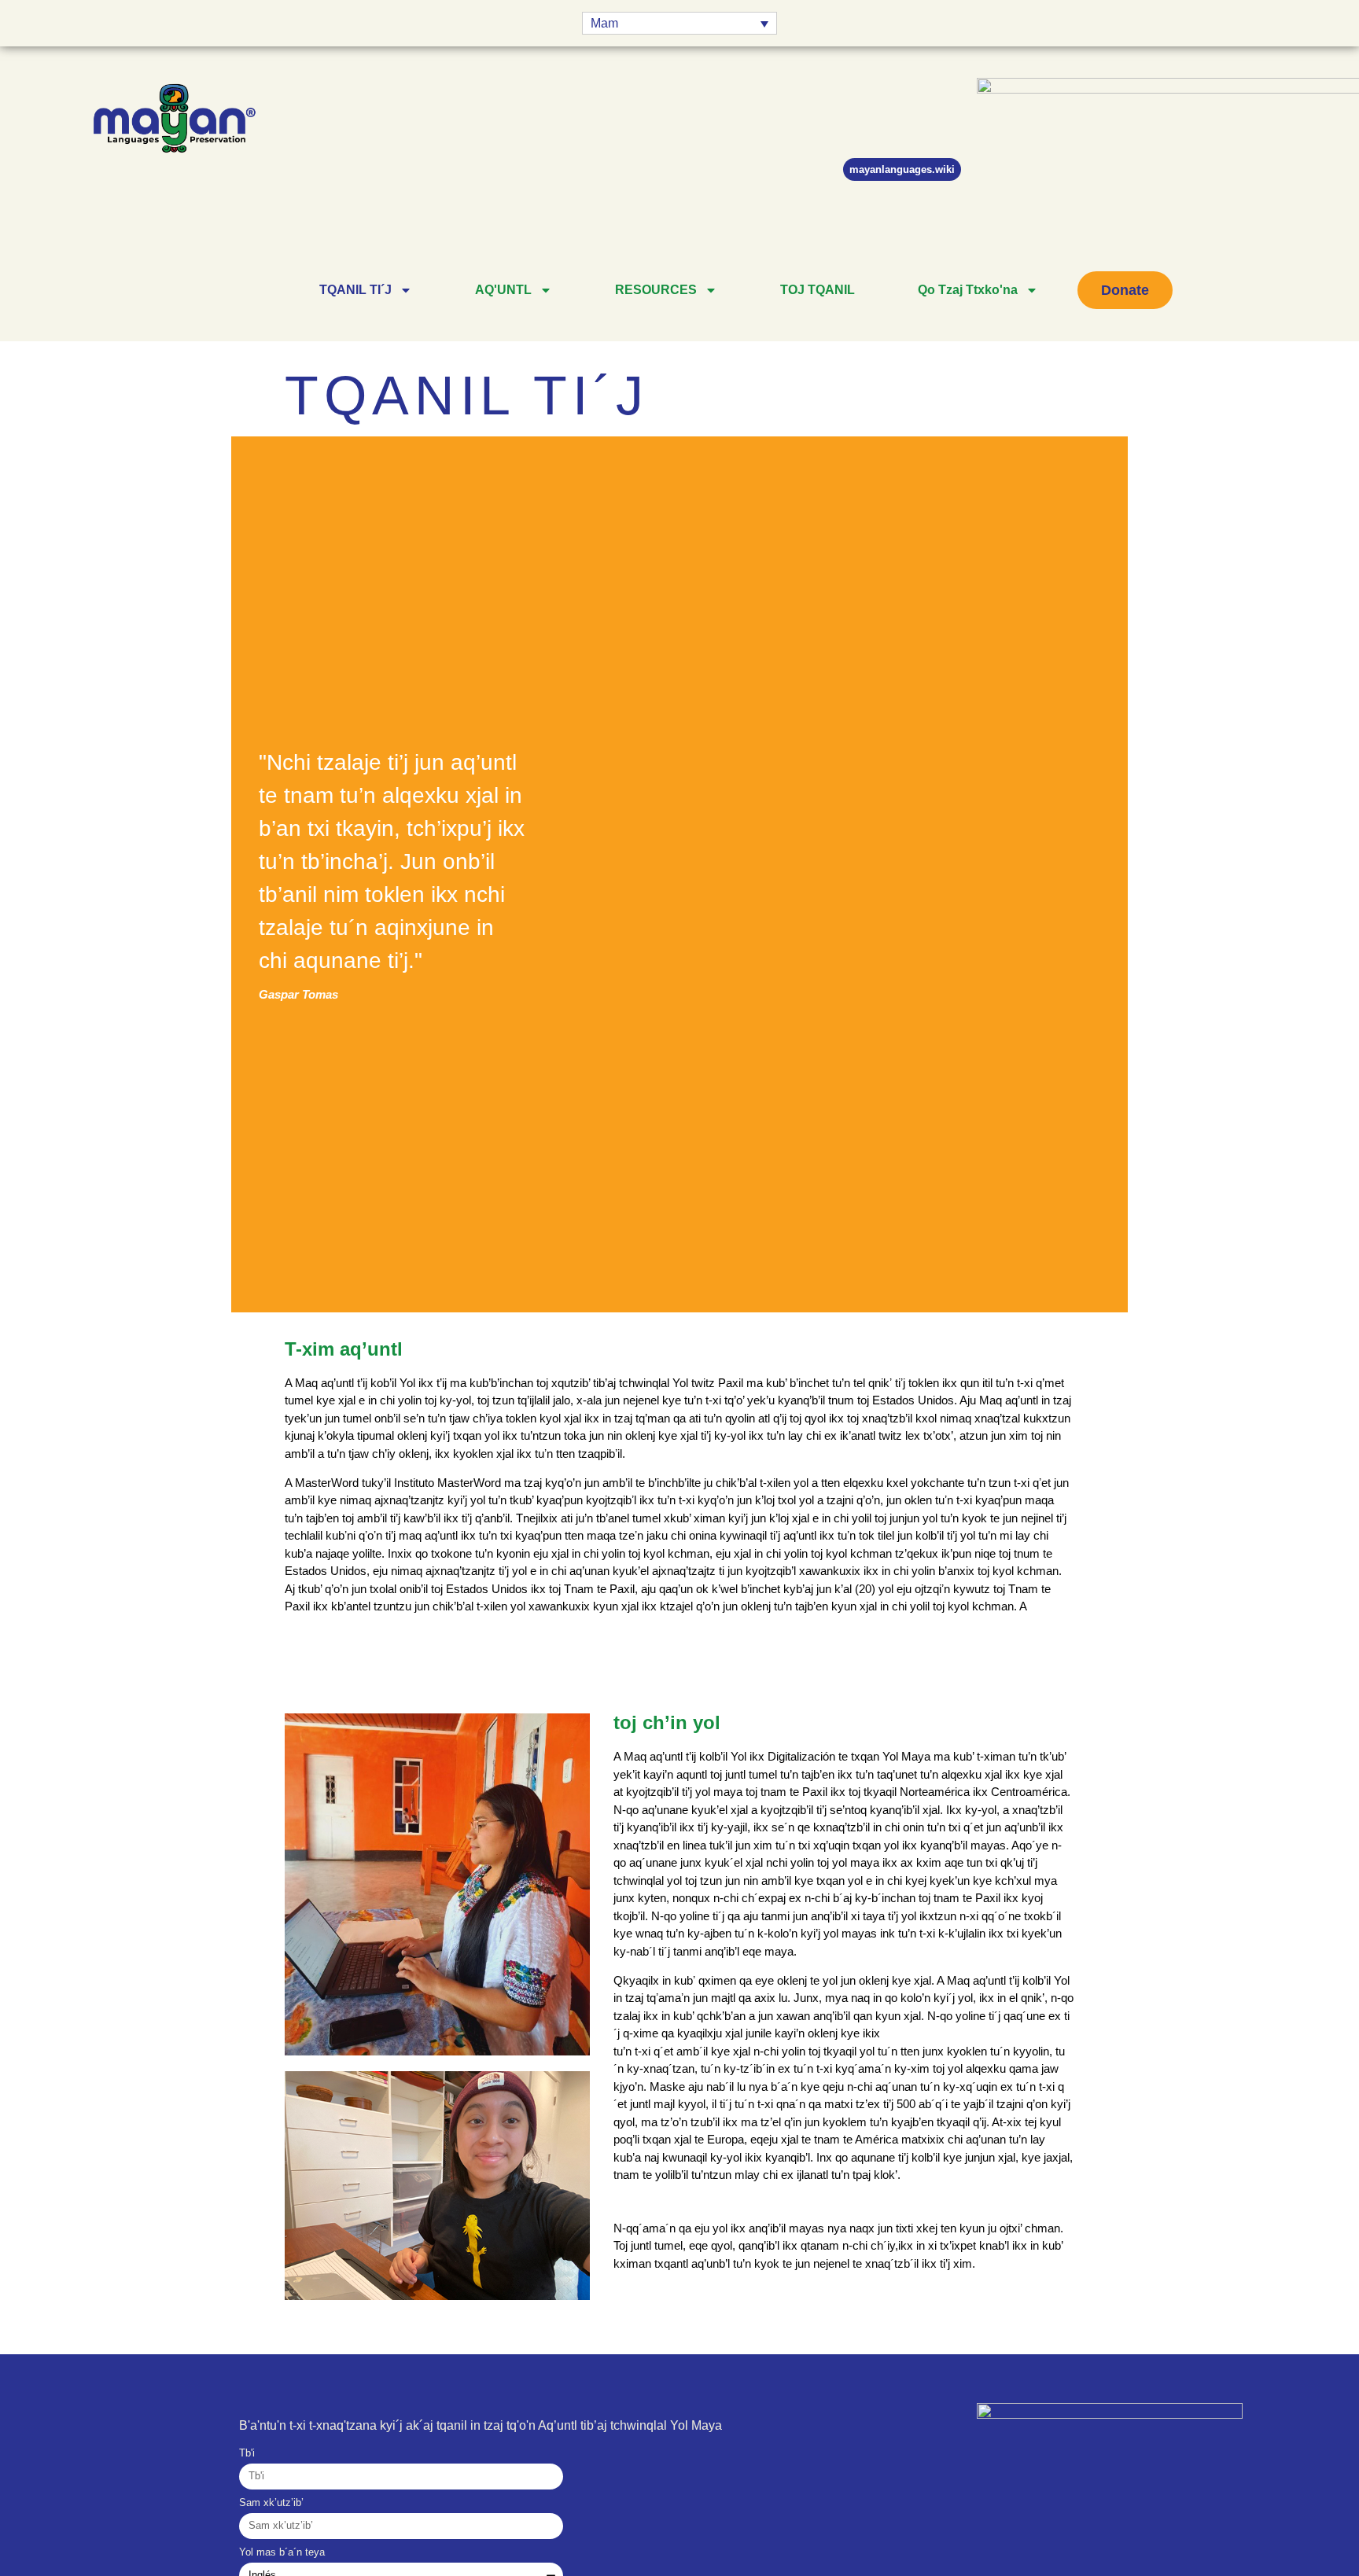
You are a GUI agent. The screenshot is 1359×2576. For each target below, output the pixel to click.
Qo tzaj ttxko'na (968, 290)
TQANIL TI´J (355, 290)
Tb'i (247, 2453)
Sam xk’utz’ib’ (271, 2503)
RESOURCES (656, 290)
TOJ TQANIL (818, 290)
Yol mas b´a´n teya (282, 2552)
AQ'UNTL (503, 290)
